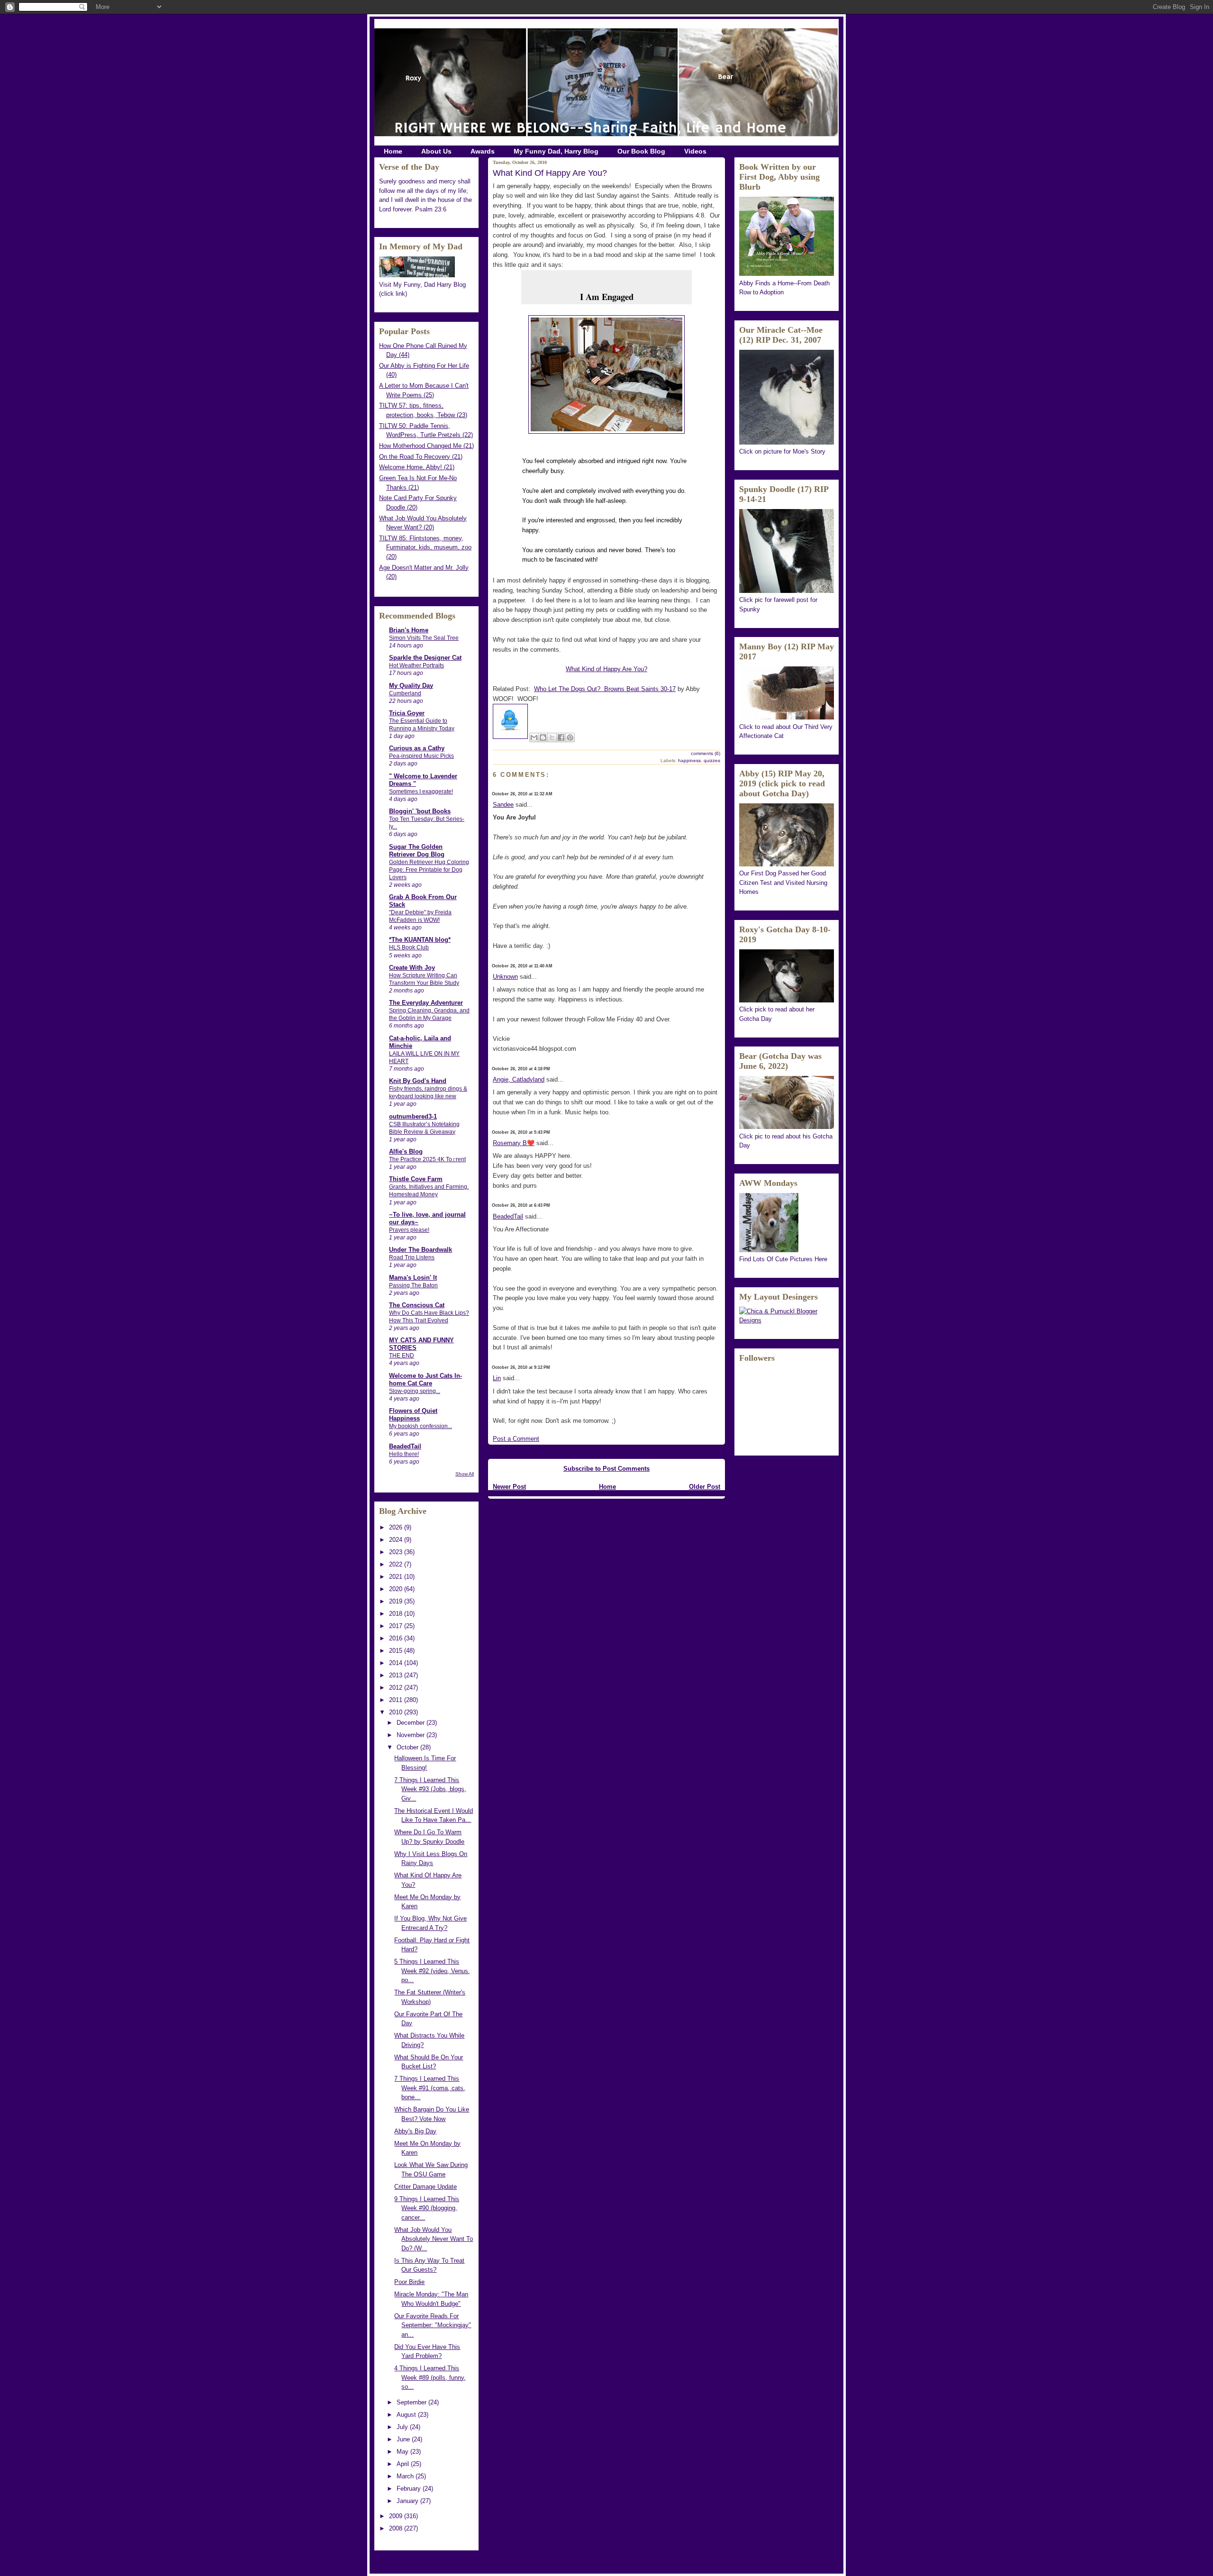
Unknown (505, 977)
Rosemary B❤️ (514, 1143)
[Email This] (534, 737)
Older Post (705, 1487)
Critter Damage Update (425, 2187)
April (404, 2464)
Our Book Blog (641, 151)
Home (393, 151)
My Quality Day (411, 686)
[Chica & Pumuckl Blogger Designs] (787, 1320)
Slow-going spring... (415, 1391)
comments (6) (706, 753)
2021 (397, 1577)
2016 (397, 1638)
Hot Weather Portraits (416, 665)
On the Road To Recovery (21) (421, 457)
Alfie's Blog (406, 1151)
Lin (497, 1378)
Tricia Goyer (407, 713)
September (412, 2402)
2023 (397, 1552)
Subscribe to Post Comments (606, 1469)
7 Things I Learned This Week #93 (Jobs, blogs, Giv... (430, 1789)
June (404, 2439)
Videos (695, 151)
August (407, 2415)
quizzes (712, 760)
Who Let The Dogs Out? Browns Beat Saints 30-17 (605, 689)
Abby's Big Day (415, 2131)
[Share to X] (552, 737)
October (408, 1747)
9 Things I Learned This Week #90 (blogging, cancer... (427, 2208)
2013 (397, 1675)
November (412, 1735)
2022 (397, 1564)
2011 (397, 1700)
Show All (465, 1474)
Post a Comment (516, 1439)
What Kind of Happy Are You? (606, 669)
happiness (689, 760)
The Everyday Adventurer (426, 1003)
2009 (397, 2516)
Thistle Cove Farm (416, 1179)
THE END (402, 1356)
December (412, 1723)
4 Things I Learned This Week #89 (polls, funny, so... (430, 2377)
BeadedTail (405, 1446)
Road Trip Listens (412, 1257)
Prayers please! (409, 1230)
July (403, 2427)
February (410, 2489)
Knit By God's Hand (418, 1081)
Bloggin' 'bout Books (420, 811)
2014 (397, 1663)
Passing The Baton (413, 1285)
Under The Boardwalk (421, 1250)
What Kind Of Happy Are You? (550, 173)
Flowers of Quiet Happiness (413, 1415)
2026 (397, 1527)
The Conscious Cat (417, 1305)
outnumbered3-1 (413, 1116)
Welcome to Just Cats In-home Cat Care (425, 1379)
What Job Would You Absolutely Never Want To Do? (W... (434, 2239)
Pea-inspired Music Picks (421, 756)
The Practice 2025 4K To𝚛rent (427, 1159)
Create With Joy (412, 968)
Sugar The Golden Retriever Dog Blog (417, 851)
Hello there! (404, 1454)
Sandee (503, 805)
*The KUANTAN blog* (420, 940)
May (403, 2452)
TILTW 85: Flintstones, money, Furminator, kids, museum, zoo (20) (425, 547)
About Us (436, 151)
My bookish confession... (421, 1426)
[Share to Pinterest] (570, 737)
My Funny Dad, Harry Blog (556, 151)
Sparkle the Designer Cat (425, 658)
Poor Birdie (409, 2282)
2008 (397, 2528)
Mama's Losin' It (413, 1278)
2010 (397, 1712)
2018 (397, 1614)
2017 (397, 1626)
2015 (397, 1651)
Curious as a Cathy (417, 748)
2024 (397, 1540)
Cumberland (405, 693)
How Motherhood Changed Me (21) (426, 446)
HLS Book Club (409, 947)
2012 (397, 1688)
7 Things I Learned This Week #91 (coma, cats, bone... (430, 2088)
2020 (397, 1589)
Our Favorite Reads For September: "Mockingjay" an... (433, 2325)
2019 (397, 1601)
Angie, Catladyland (519, 1079)
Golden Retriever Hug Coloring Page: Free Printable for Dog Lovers (429, 870)
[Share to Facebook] (561, 737)
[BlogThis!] (543, 737)
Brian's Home (409, 630)
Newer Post (509, 1487)
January (408, 2501)
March (406, 2476)
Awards (483, 151)
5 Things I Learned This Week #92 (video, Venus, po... (432, 1971)
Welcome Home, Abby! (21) (417, 467)
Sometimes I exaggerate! (421, 792)
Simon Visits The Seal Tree (424, 638)
